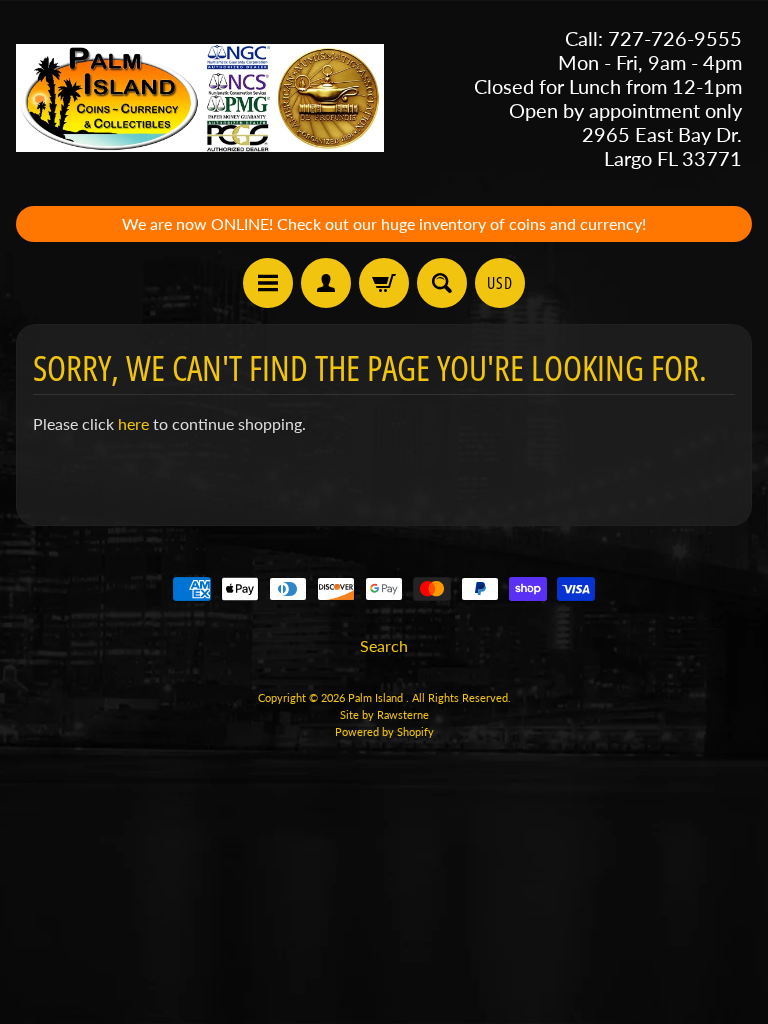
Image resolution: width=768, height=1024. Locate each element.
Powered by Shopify (384, 731)
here (133, 423)
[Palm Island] (200, 98)
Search (384, 645)
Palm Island (377, 697)
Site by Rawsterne (384, 714)
